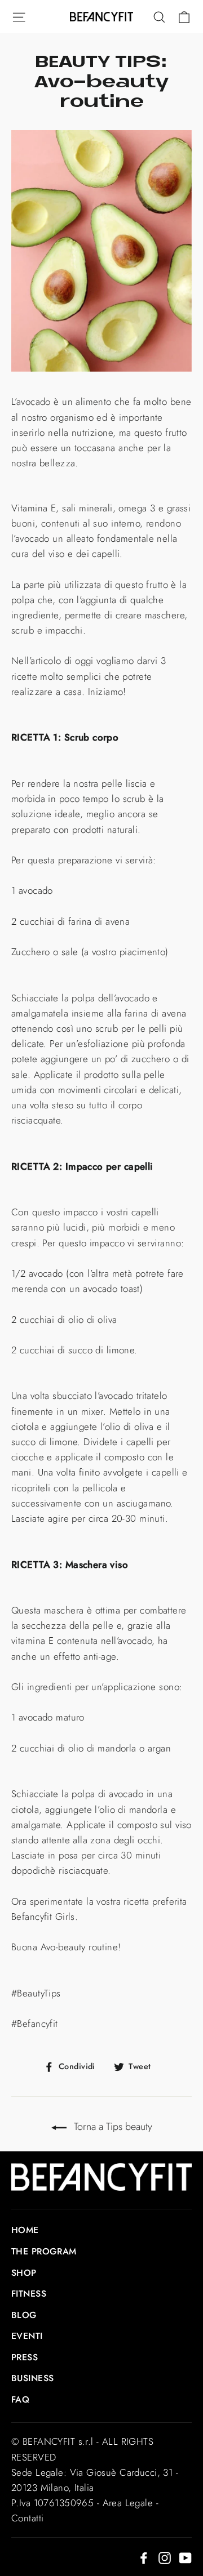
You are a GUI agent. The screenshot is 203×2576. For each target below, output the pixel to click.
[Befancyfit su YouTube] (186, 2557)
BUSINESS (32, 2378)
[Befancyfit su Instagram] (165, 2557)
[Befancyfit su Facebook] (144, 2557)
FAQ (20, 2399)
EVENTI (27, 2336)
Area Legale (128, 2503)
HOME (25, 2230)
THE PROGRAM (44, 2251)
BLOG (24, 2315)
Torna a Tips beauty (112, 2127)
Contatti (27, 2518)
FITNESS (29, 2294)
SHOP (24, 2273)
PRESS (25, 2357)
